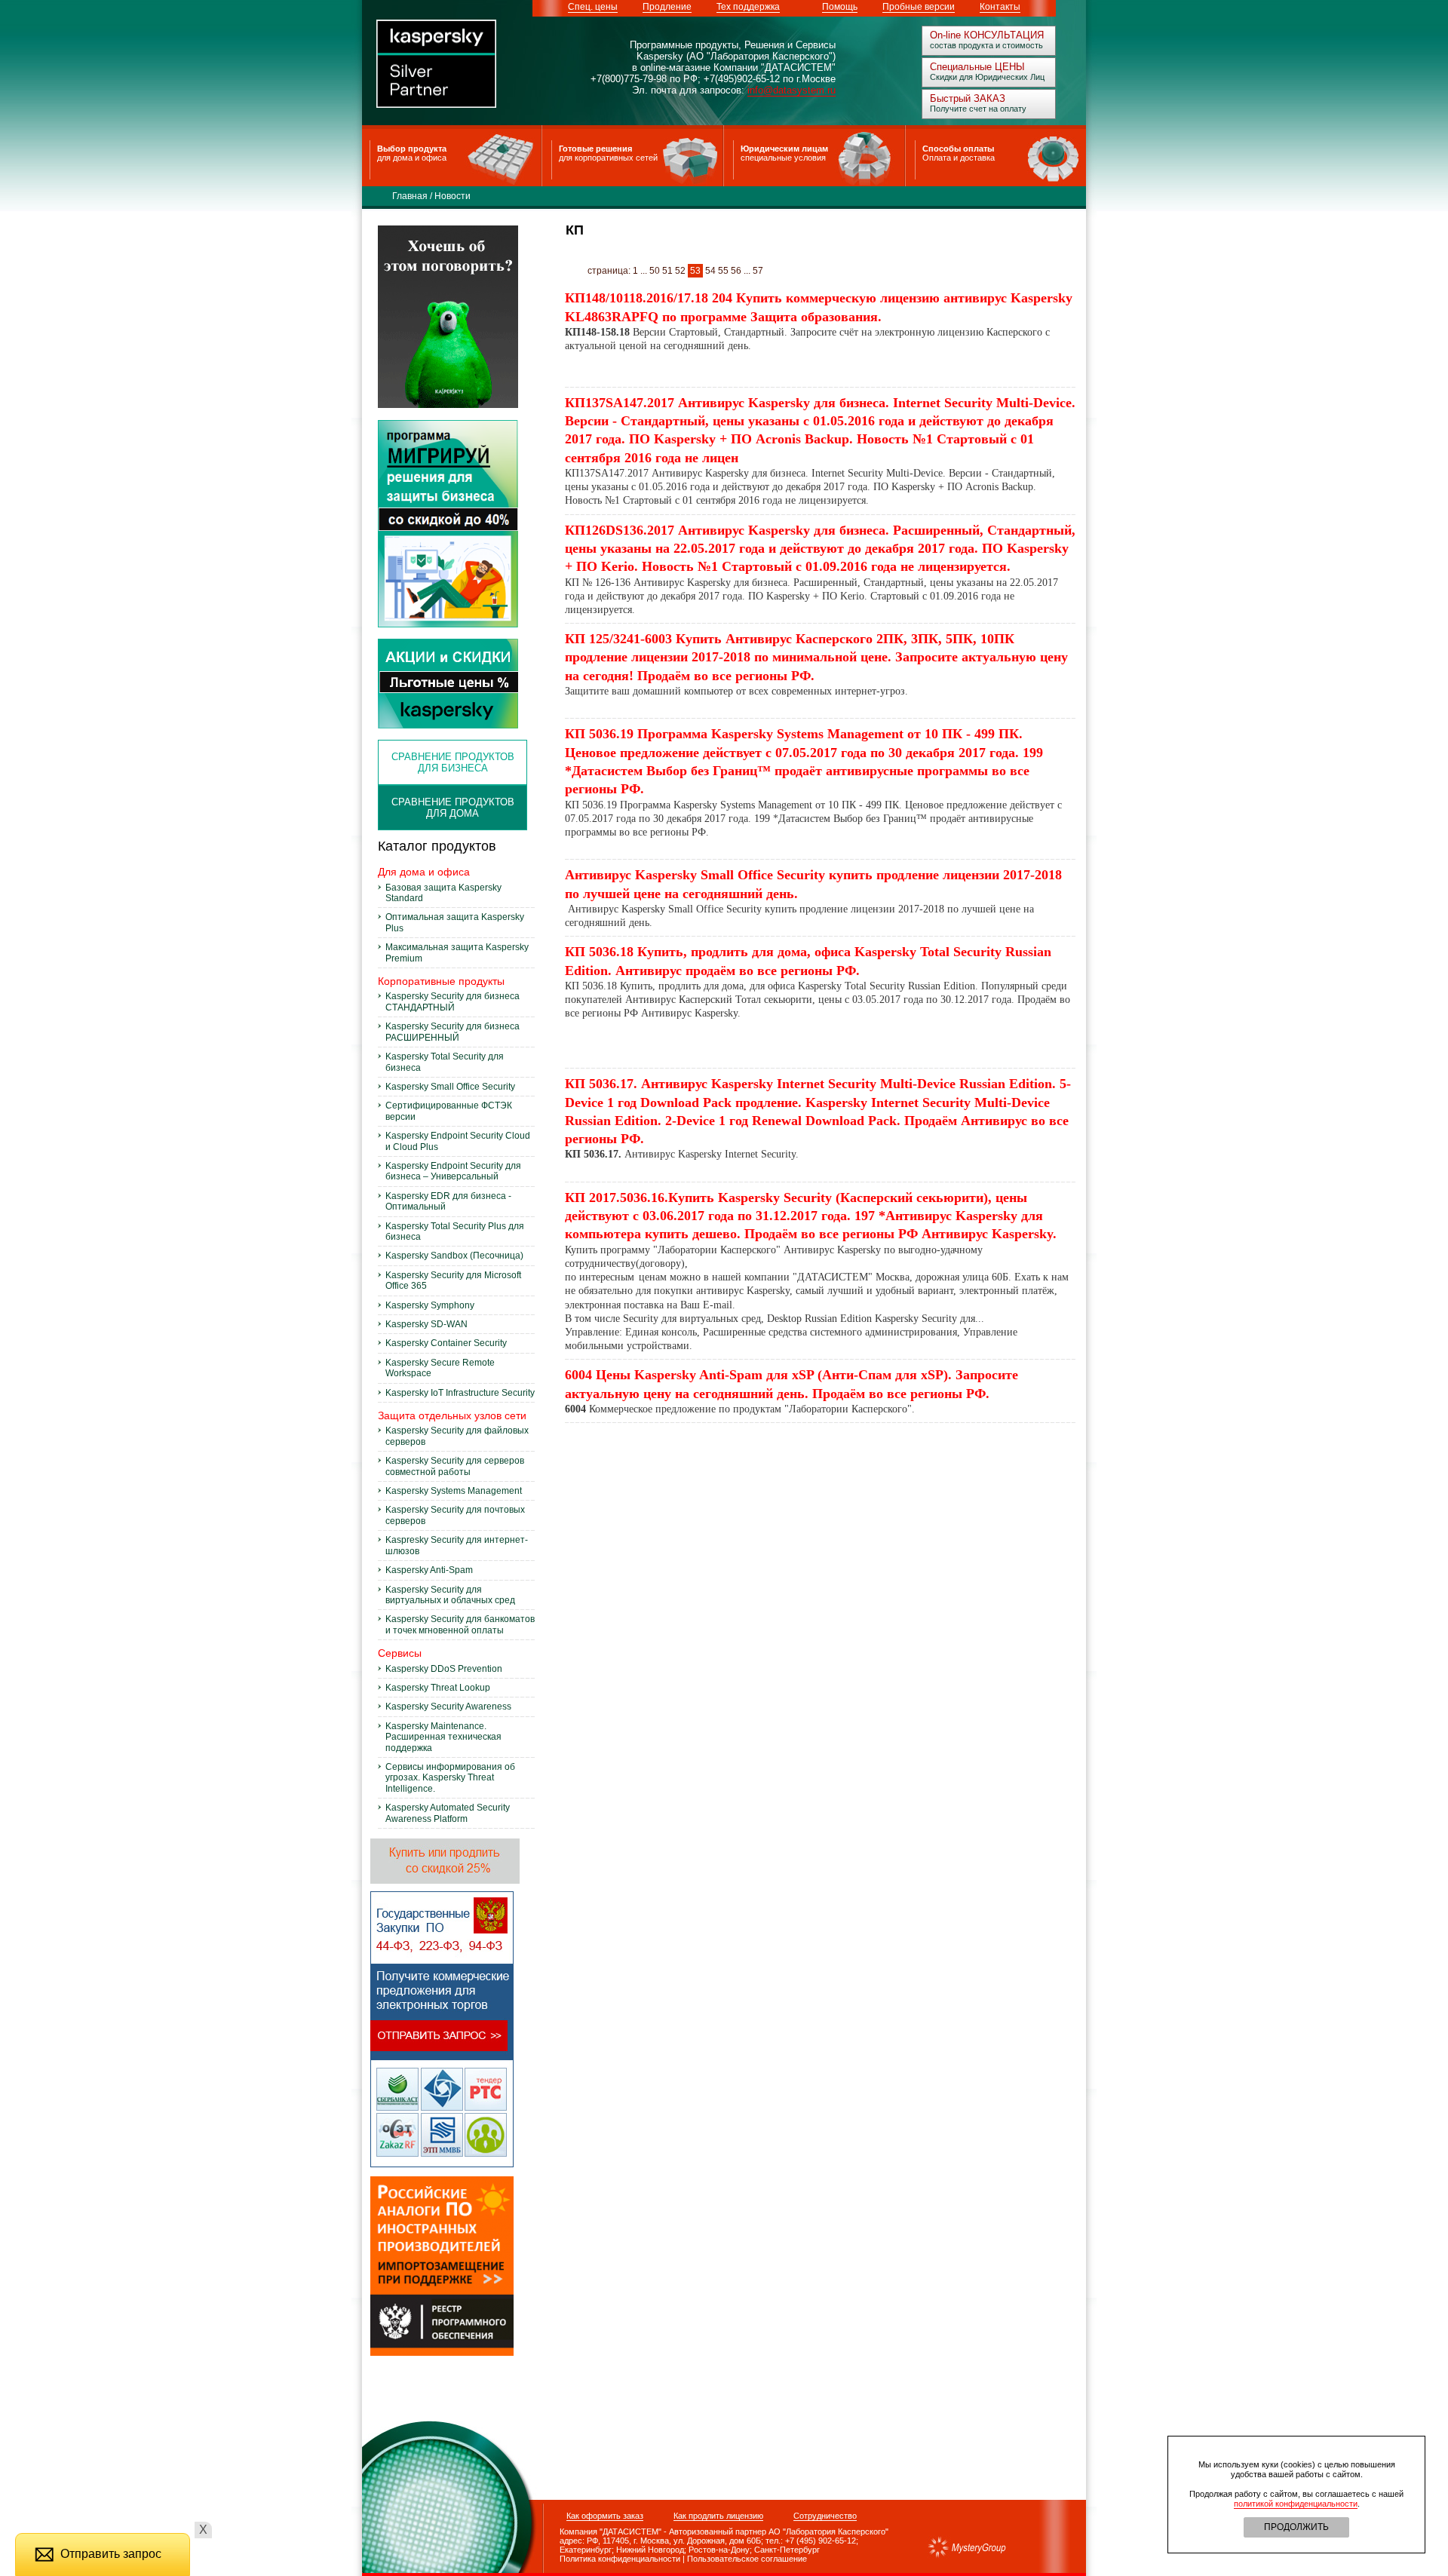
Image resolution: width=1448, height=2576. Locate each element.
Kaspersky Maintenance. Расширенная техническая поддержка (443, 1737)
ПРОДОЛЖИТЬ (1296, 2527)
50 (655, 271)
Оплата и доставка (959, 158)
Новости (452, 196)
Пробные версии (919, 7)
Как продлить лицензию (718, 2516)
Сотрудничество (825, 2516)
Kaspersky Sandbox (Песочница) (454, 1256)
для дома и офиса (412, 158)
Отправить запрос (111, 2554)
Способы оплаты (958, 149)
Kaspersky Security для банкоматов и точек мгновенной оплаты (460, 1624)
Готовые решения (595, 149)
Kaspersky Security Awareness (448, 1707)
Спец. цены (593, 7)
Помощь (840, 7)
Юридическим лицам (784, 149)
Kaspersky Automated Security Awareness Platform (448, 1813)
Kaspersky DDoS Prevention (444, 1669)
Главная (410, 196)
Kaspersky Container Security (446, 1343)
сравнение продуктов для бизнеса (453, 762)
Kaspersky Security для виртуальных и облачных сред (450, 1595)
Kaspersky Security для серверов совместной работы (455, 1466)
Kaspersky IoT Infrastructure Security (460, 1393)
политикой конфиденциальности (1296, 2504)
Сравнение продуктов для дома (453, 808)
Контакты (1000, 7)
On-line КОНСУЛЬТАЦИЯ (987, 35)
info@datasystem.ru (791, 90)
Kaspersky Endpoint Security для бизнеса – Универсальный (453, 1171)
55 (723, 271)
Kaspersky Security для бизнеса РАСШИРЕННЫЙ (452, 1032)
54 (710, 271)
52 (680, 271)
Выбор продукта (412, 149)
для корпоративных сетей (608, 158)
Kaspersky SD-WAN (426, 1324)
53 (695, 271)
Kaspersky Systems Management (454, 1491)
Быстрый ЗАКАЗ (968, 98)
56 (736, 271)
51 (667, 271)
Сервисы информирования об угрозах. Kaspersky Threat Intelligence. (450, 1778)
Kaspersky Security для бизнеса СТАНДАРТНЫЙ (452, 1001)
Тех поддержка (748, 7)
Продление (667, 7)
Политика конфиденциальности (612, 2559)
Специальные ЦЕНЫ (977, 67)
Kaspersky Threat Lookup (438, 1688)
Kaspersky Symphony (430, 1305)
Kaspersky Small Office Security (450, 1087)
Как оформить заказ (605, 2516)
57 (758, 271)
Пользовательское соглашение (747, 2559)
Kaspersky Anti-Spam (429, 1570)
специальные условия (783, 158)
